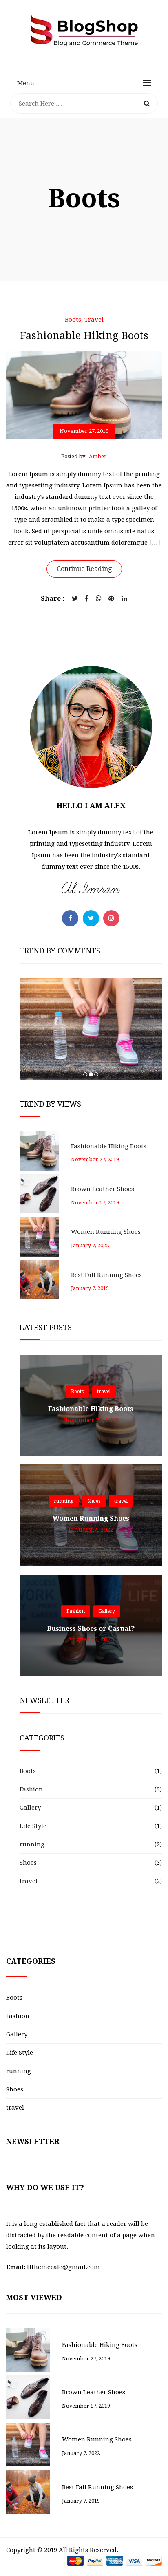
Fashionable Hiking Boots (109, 1146)
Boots (73, 320)
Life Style (33, 1826)
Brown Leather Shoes (103, 1189)
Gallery (107, 1611)
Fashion (76, 1611)
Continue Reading (84, 569)
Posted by (84, 456)
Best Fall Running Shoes (106, 1275)
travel (94, 320)
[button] (85, 1074)
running (64, 1502)
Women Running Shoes (106, 1232)
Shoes (94, 1502)
